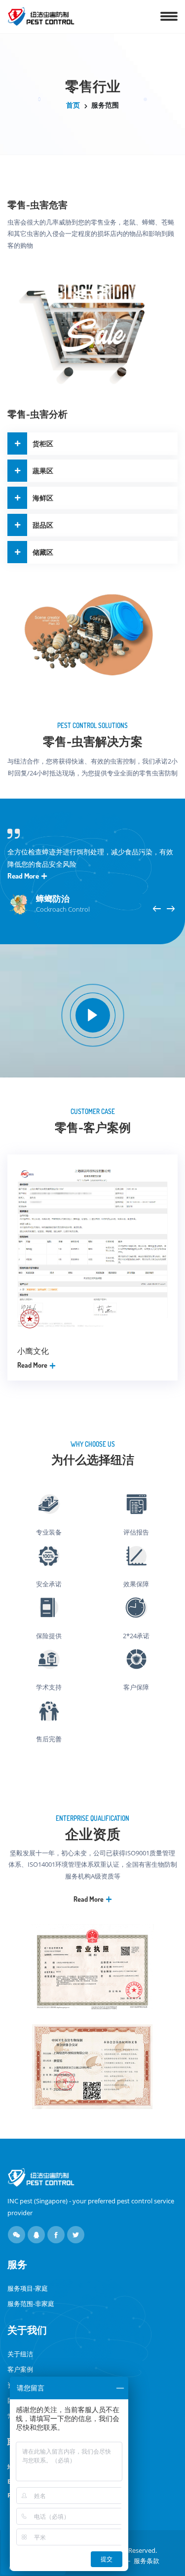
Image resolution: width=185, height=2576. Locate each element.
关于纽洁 (20, 2354)
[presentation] (157, 909)
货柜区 (43, 443)
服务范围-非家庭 (31, 2304)
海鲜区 (43, 498)
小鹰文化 (33, 1351)
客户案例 (20, 2369)
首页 (73, 105)
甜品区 (43, 525)
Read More (24, 876)
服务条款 (147, 2561)
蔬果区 (43, 471)
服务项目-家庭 (28, 2288)
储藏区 (43, 552)
